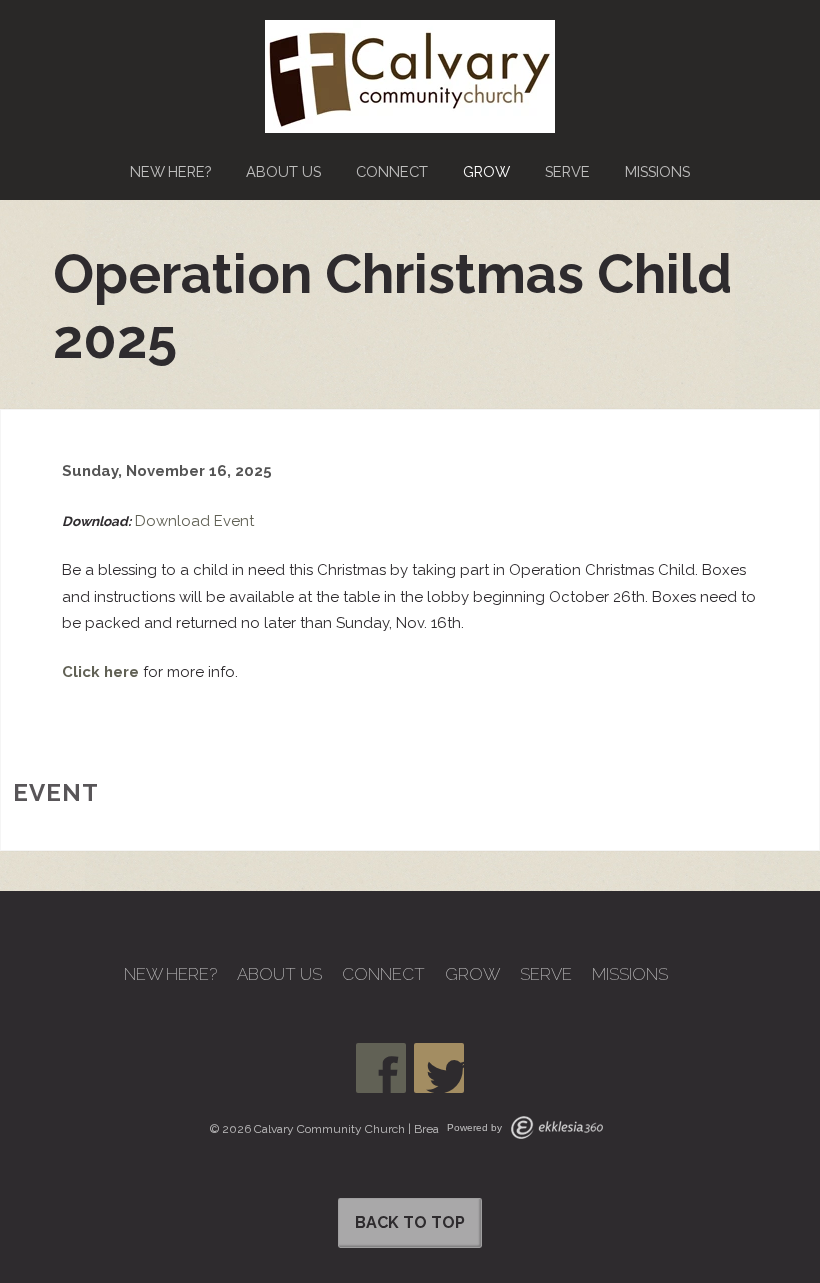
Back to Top (410, 1222)
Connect (392, 171)
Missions (657, 171)
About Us (283, 171)
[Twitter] (439, 1068)
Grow (486, 171)
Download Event (194, 521)
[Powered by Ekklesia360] (557, 1127)
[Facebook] (381, 1068)
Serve (567, 171)
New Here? (170, 171)
